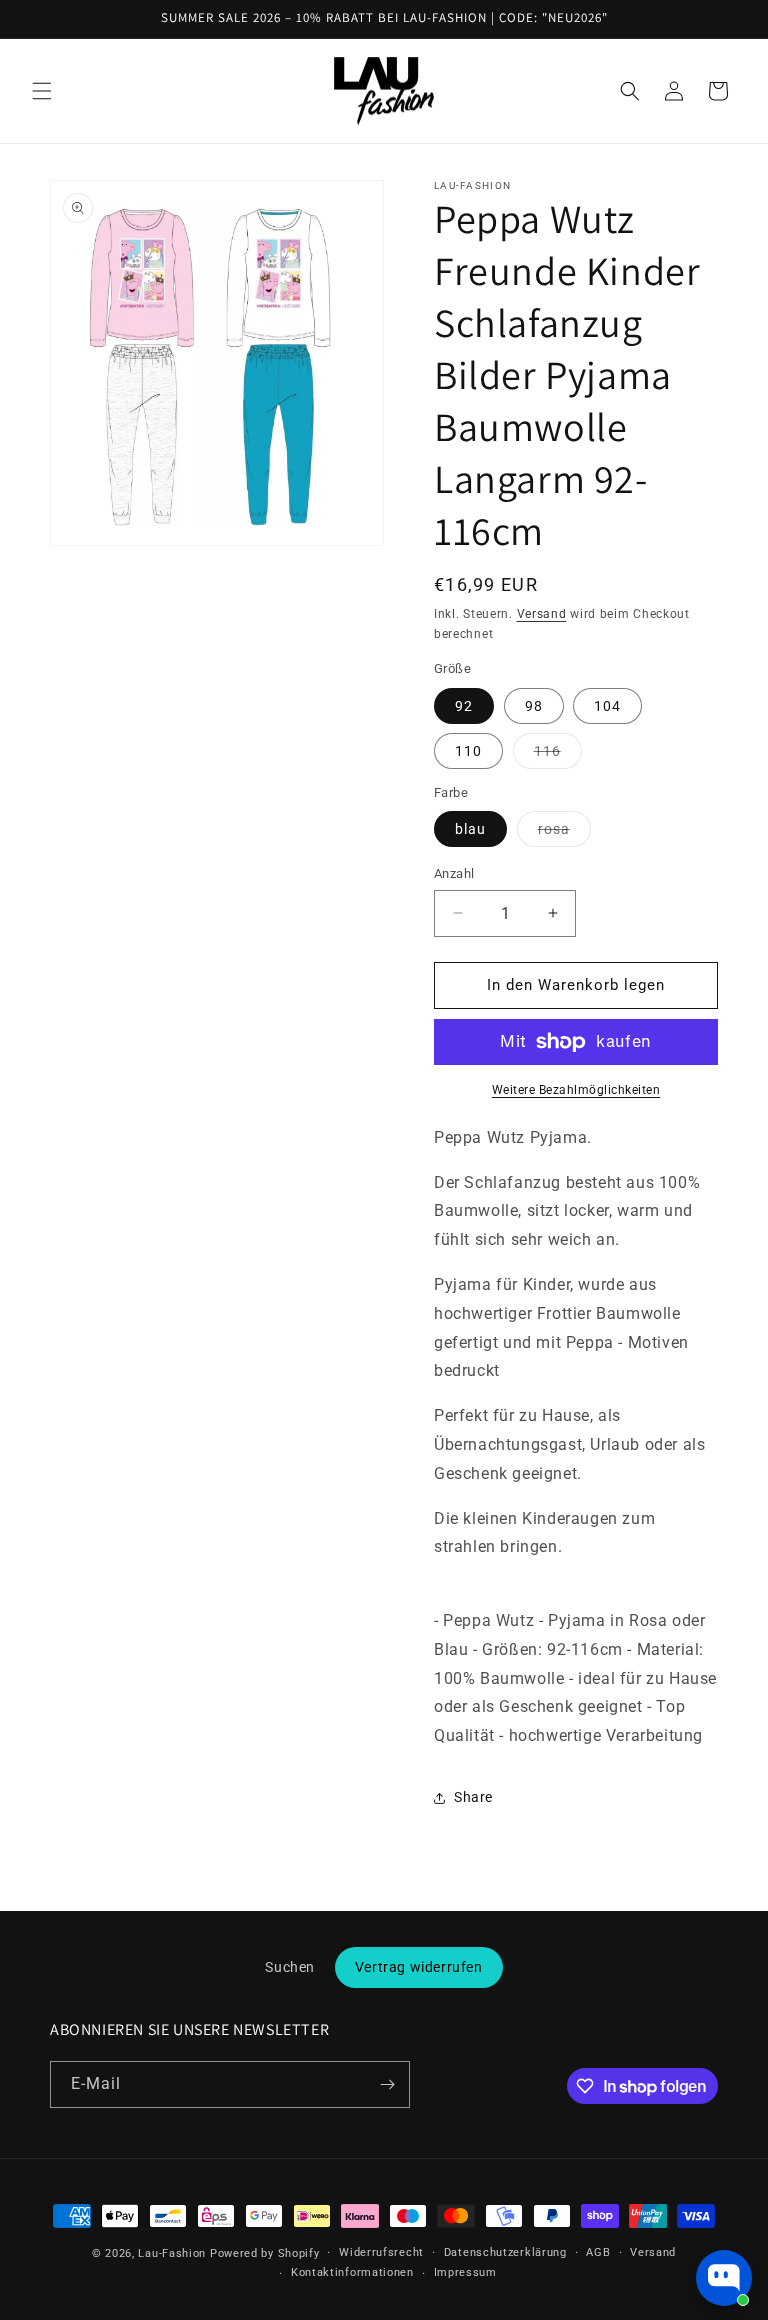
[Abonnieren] (387, 2084)
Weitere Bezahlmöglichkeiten (576, 1090)
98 (534, 706)
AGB (598, 2252)
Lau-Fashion (172, 2253)
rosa (564, 833)
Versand (542, 614)
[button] (42, 91)
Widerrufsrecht (381, 2252)
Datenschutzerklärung (505, 2252)
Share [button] (473, 1797)
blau (470, 829)
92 (464, 706)
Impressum (465, 2272)
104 (607, 706)
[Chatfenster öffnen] (724, 2278)
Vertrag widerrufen (419, 1967)
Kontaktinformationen (352, 2272)
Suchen (290, 1967)
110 (468, 751)
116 (558, 755)
